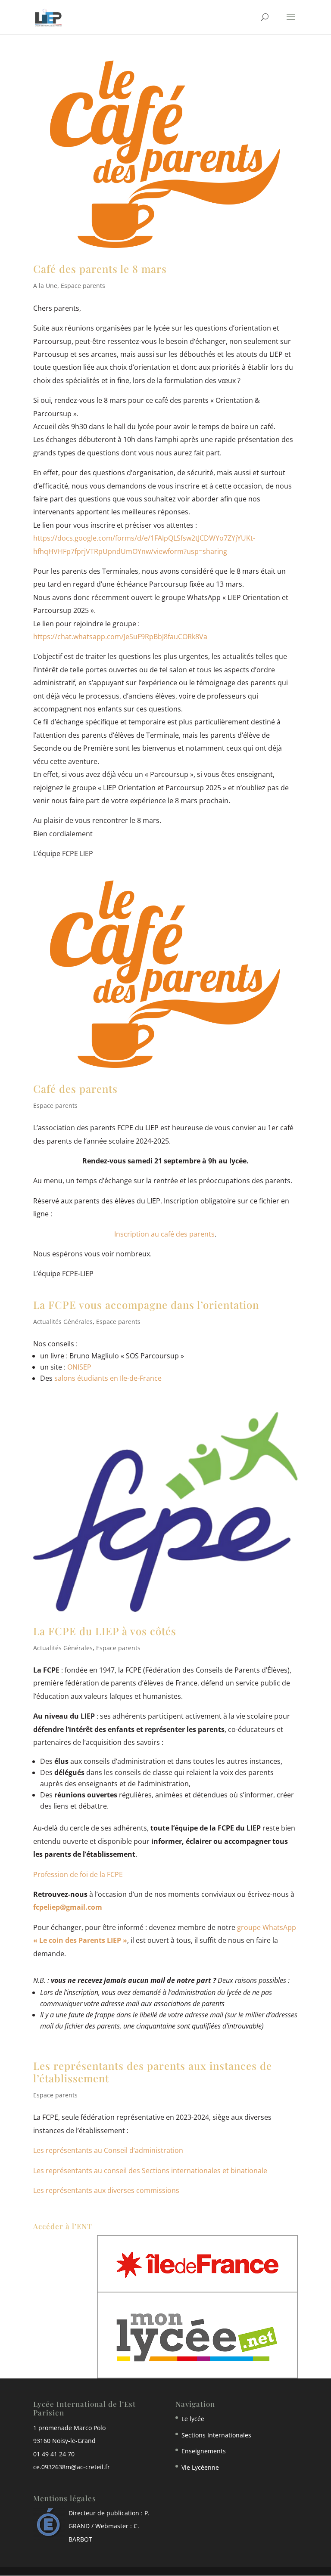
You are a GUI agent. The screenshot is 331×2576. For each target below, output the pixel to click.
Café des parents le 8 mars (100, 269)
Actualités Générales (63, 1322)
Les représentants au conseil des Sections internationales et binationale (150, 2171)
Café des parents (75, 1089)
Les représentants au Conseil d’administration (108, 2150)
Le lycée (193, 2419)
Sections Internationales (216, 2435)
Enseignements (204, 2451)
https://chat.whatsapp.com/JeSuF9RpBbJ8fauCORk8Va (120, 637)
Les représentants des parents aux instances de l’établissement (153, 2072)
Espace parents (83, 286)
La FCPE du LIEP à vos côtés (105, 1631)
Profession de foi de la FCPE (78, 1874)
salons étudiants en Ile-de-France (108, 1378)
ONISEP (79, 1367)
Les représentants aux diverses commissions (106, 2190)
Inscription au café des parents (164, 1234)
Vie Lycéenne (200, 2467)
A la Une (45, 286)
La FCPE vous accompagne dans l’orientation (146, 1305)
